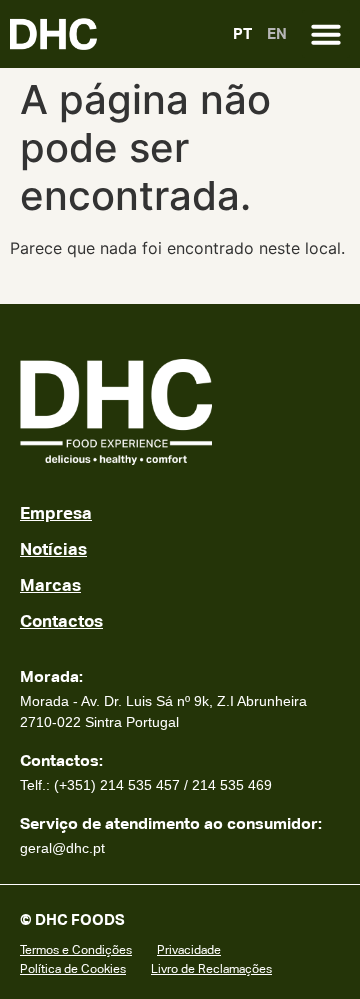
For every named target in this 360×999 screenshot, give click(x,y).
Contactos (61, 621)
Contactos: (61, 760)
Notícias (53, 549)
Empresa (56, 513)
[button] (326, 34)
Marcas (50, 585)
